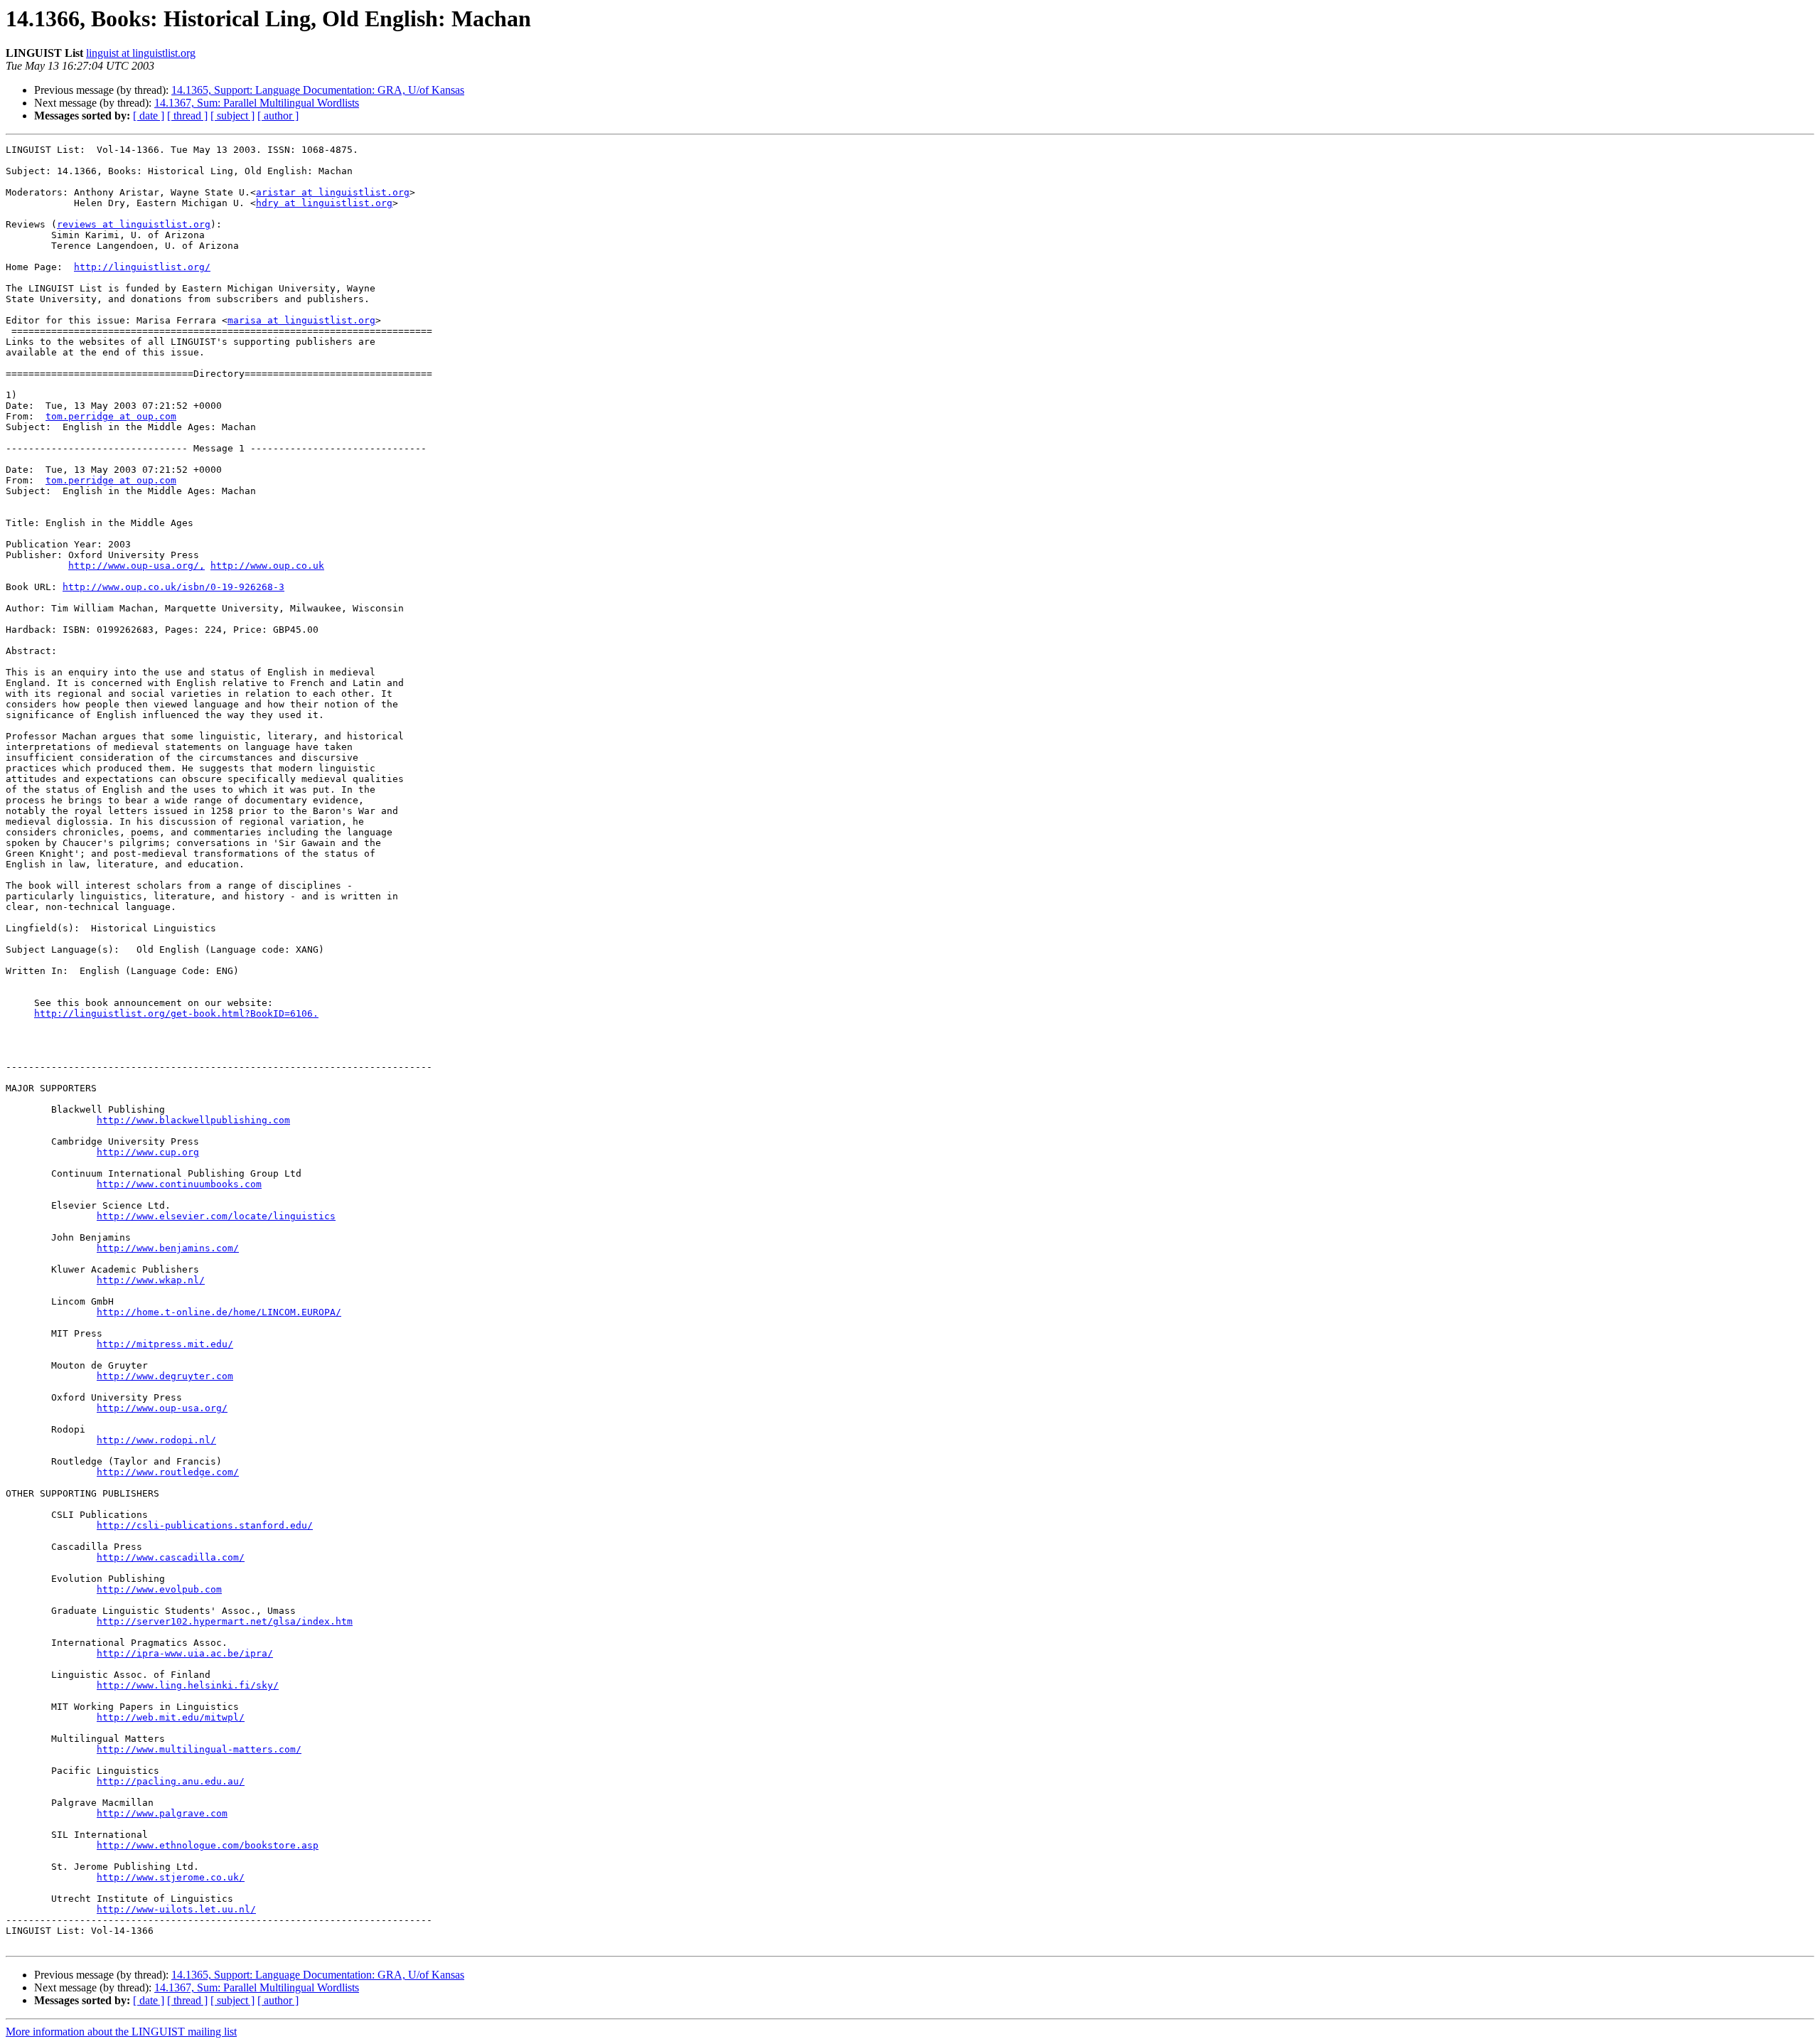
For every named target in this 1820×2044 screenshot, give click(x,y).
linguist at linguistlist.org (141, 53)
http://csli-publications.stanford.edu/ (205, 1525)
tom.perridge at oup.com (111, 416)
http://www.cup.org (148, 1152)
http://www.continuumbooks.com (179, 1184)
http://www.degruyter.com (165, 1376)
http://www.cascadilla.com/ (171, 1557)
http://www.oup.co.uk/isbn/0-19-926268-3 (173, 587)
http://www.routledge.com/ (168, 1472)
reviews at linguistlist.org (134, 224)
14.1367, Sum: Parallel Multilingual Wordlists (257, 103)
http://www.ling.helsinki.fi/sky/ (188, 1685)
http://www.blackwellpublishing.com (193, 1120)
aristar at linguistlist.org (333, 192)
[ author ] (278, 116)
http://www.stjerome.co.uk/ (171, 1877)
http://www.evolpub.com (159, 1589)
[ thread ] (187, 116)
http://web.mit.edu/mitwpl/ (171, 1717)
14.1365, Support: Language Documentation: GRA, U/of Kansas (318, 90)
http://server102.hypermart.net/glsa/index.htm (225, 1621)
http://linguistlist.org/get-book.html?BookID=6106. (176, 1013)
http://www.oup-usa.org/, (136, 566)
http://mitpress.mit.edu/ (165, 1344)
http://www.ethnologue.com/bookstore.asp (208, 1845)
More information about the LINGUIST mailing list (121, 2032)
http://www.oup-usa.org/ (162, 1408)
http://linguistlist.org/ (142, 267)
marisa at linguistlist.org (301, 320)
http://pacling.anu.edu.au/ (171, 1781)
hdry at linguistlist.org (324, 203)
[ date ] (149, 116)
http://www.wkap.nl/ (151, 1280)
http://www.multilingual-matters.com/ (199, 1749)
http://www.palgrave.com (162, 1813)
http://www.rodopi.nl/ (156, 1440)
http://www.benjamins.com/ (168, 1248)
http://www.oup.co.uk (267, 566)
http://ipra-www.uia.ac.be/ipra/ (185, 1653)
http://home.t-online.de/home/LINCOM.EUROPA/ (219, 1312)
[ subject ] (232, 116)
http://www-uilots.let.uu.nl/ (176, 1909)
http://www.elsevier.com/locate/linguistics (216, 1216)
